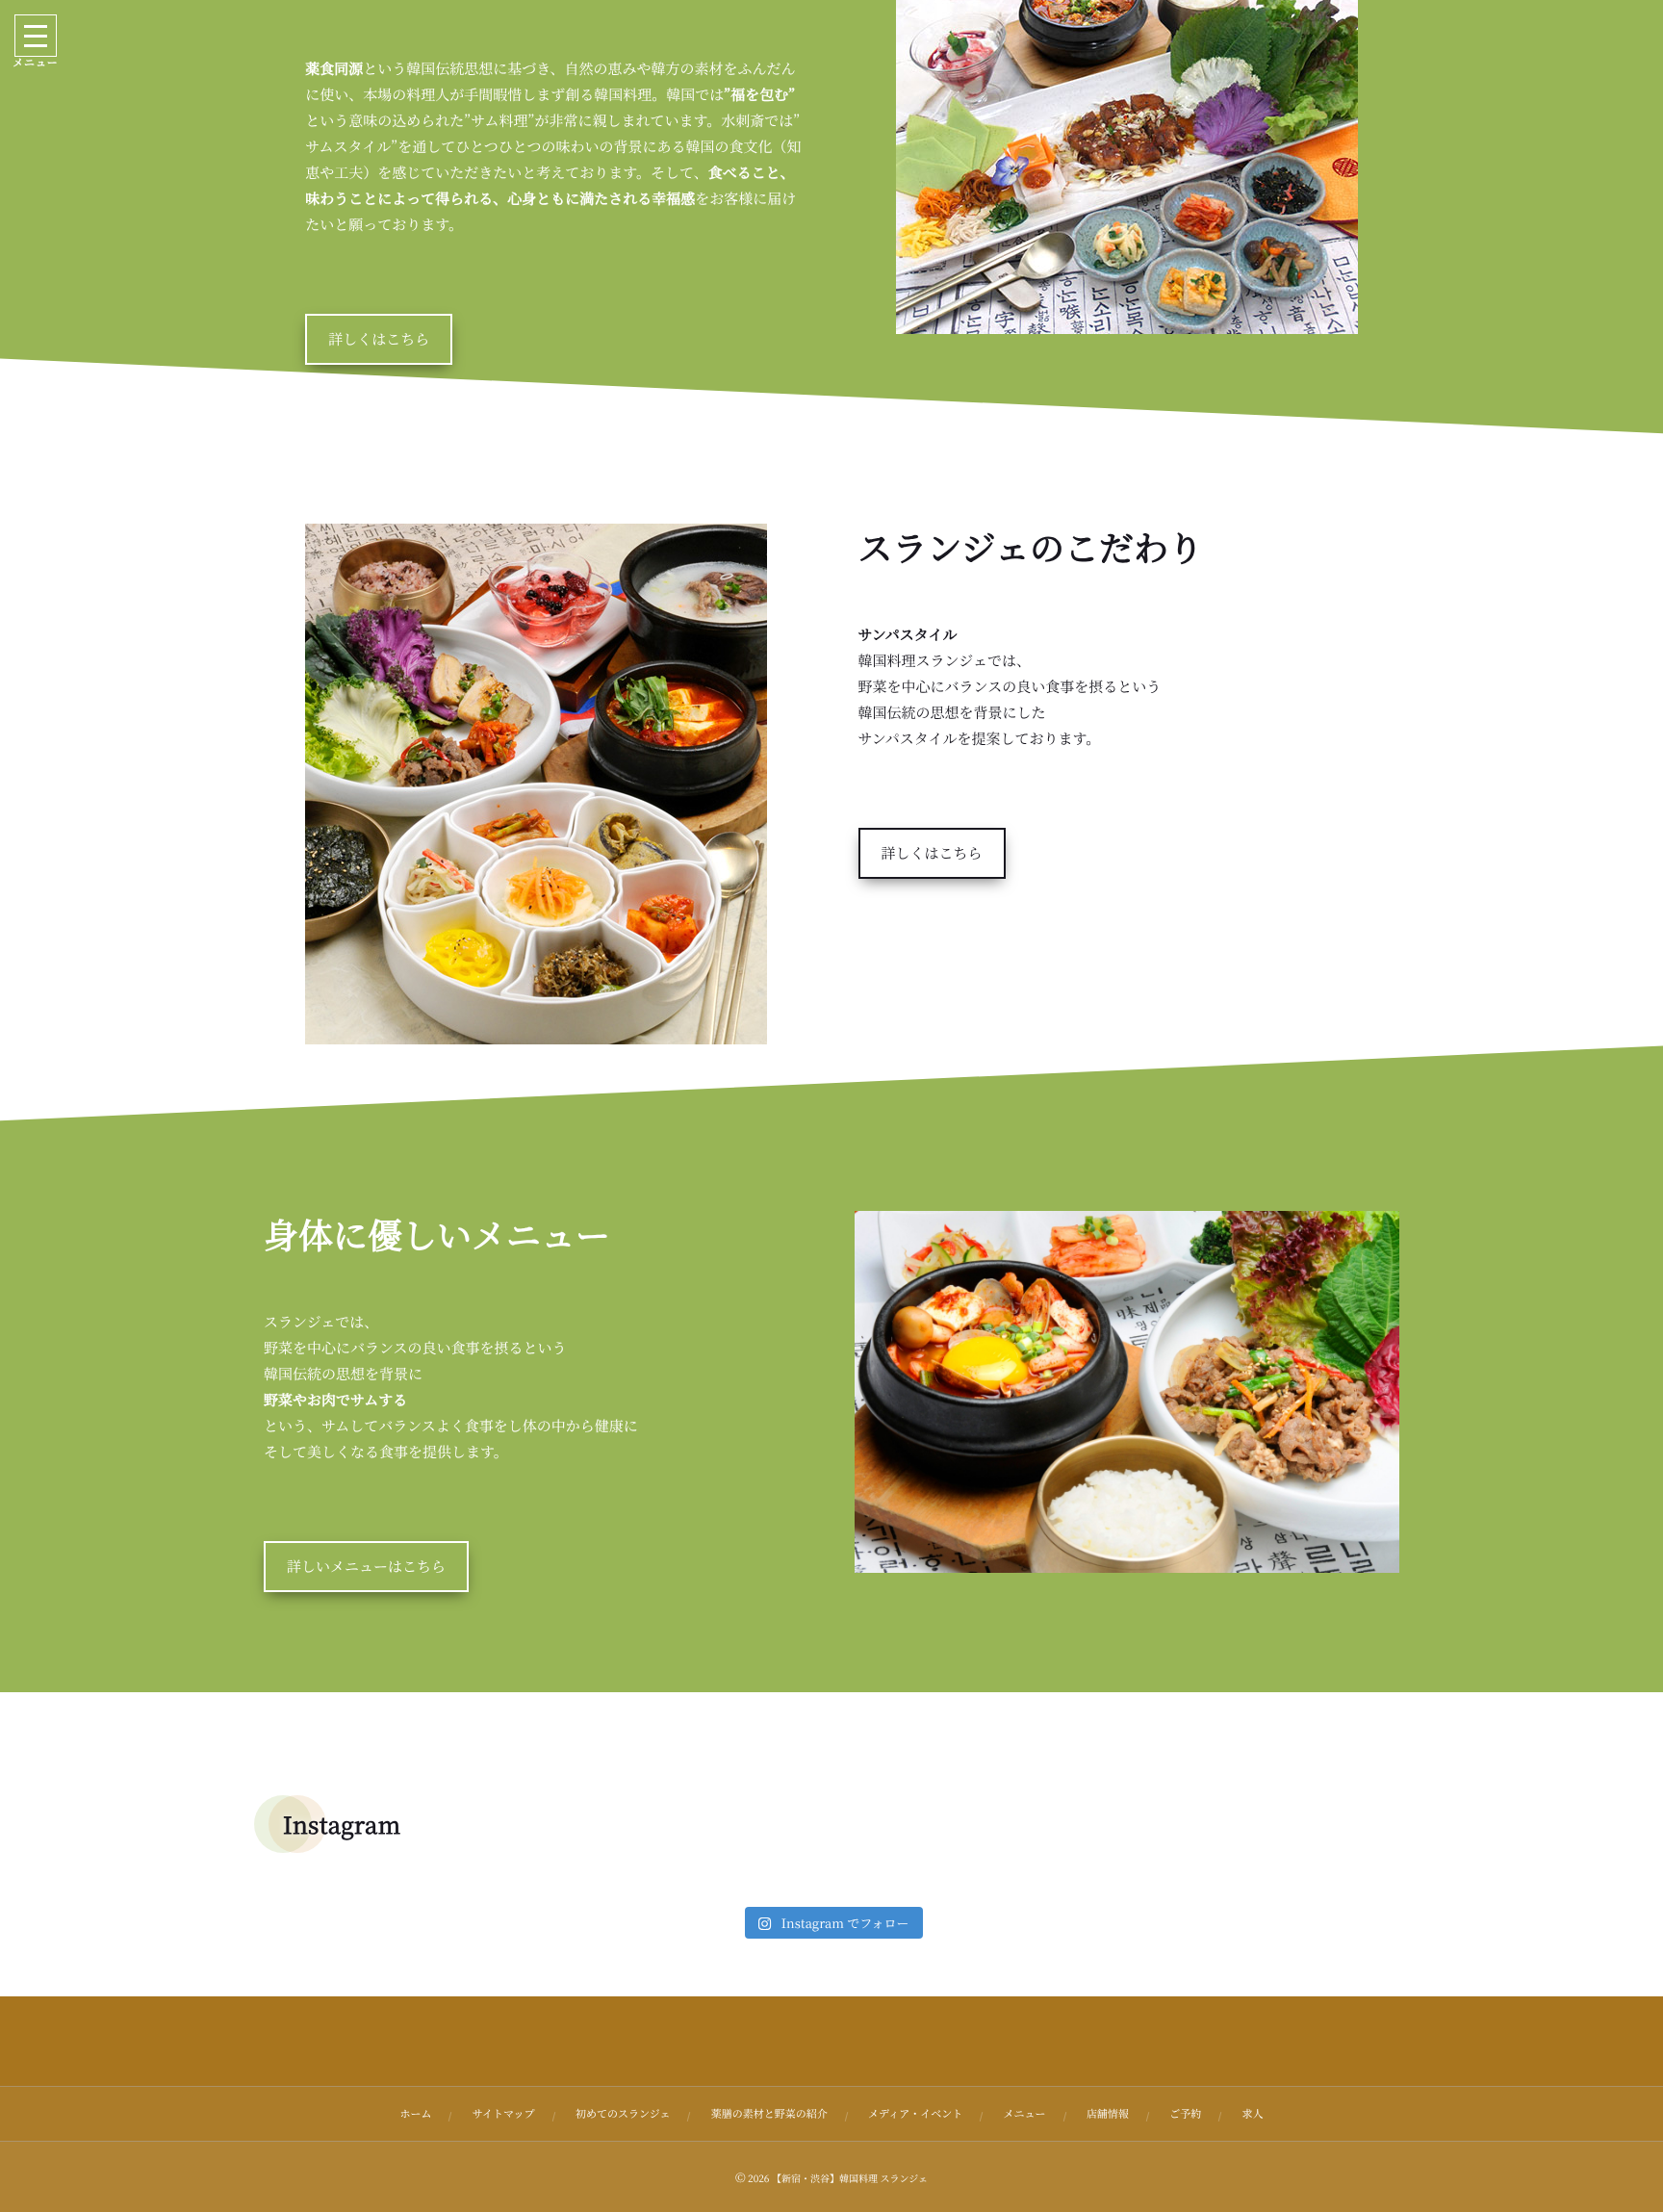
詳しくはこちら (379, 339)
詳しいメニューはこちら (366, 1567)
